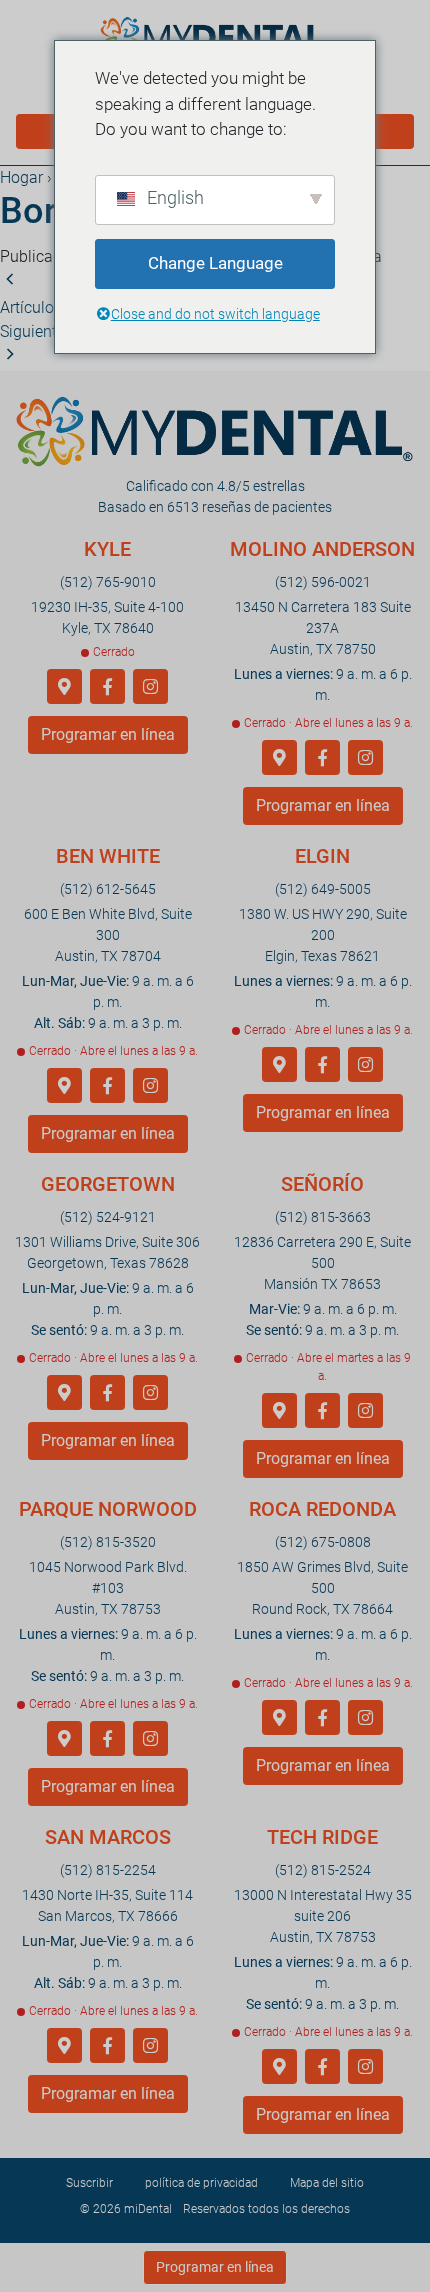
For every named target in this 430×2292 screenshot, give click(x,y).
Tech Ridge (322, 1837)
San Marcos (108, 1837)
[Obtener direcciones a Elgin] (279, 1065)
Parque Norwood (108, 1509)
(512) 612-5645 (108, 889)
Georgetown (108, 1184)
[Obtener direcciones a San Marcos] (64, 2046)
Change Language (215, 263)
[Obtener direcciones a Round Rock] (279, 1718)
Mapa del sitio (327, 2183)
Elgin (322, 856)
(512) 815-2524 (323, 1870)
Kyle (107, 549)
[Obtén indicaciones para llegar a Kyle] (64, 687)
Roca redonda (322, 1509)
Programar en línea (108, 734)
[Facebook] (107, 687)
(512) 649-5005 (323, 889)
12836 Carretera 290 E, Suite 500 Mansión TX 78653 (322, 1263)
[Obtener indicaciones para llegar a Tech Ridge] (279, 2067)
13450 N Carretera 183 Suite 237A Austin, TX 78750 (323, 628)
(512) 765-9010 (108, 582)
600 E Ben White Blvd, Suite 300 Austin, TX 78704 (108, 935)
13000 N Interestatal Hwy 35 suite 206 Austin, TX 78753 (323, 1916)
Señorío (322, 1184)
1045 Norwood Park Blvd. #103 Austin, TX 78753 (108, 1588)
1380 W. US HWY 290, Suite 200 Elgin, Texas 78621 (323, 935)
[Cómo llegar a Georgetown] (64, 1393)
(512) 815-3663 (323, 1217)
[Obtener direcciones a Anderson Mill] (279, 758)
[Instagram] (150, 687)
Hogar (21, 177)
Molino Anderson (322, 549)
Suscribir (89, 2183)
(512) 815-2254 (108, 1870)
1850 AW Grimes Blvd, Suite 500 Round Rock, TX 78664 (322, 1588)
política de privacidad (201, 2183)
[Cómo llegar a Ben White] (64, 1086)
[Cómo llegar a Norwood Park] (64, 1739)
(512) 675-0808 (323, 1542)
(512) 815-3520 (108, 1542)
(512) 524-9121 (108, 1217)
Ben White (108, 856)
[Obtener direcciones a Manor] (279, 1411)
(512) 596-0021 (323, 582)
